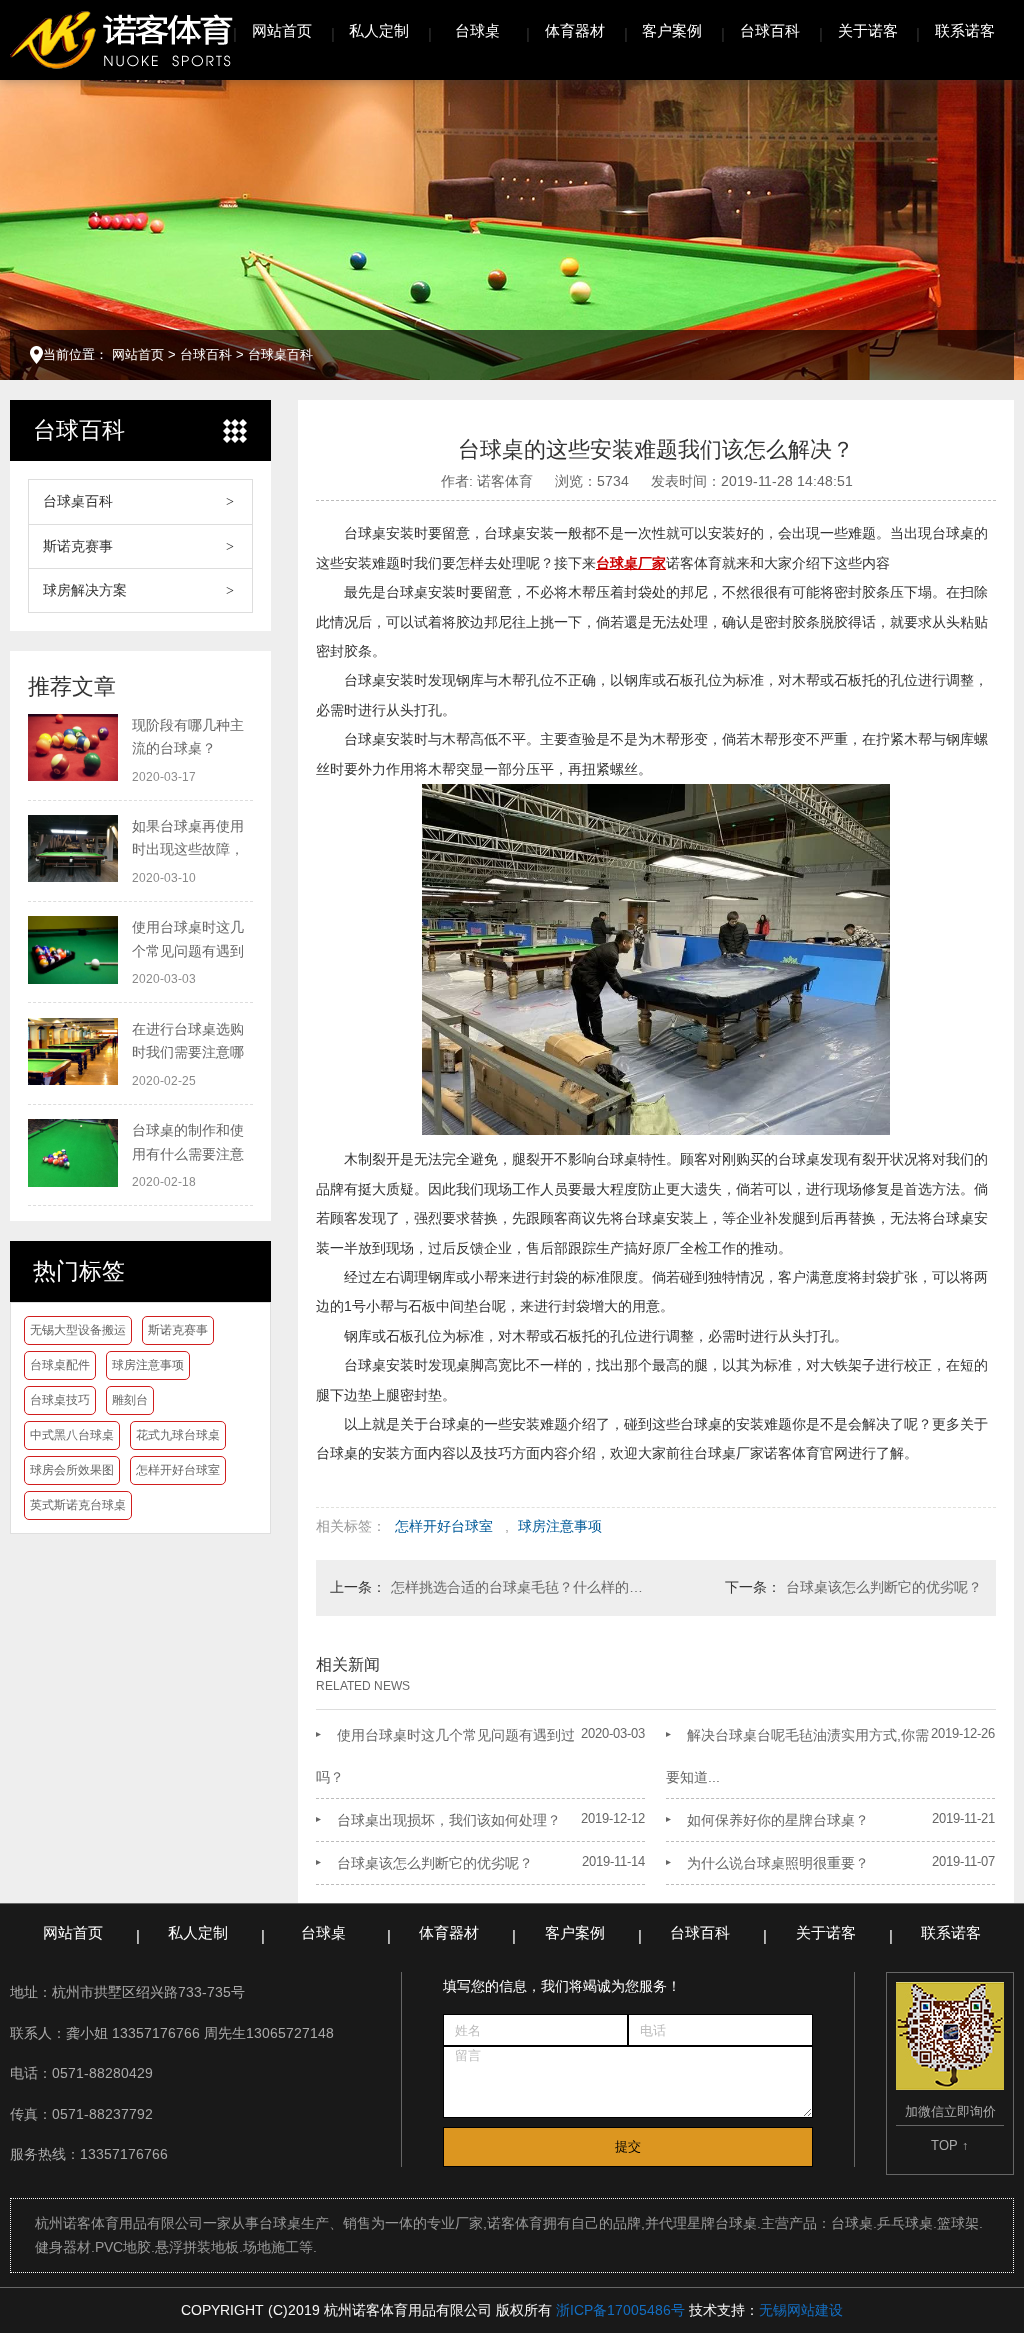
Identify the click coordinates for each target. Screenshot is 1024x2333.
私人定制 (379, 30)
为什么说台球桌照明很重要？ (778, 1863)
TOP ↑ (950, 2145)
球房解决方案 (85, 590)
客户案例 (672, 30)
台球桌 (477, 30)
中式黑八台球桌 (72, 1435)
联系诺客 (965, 30)
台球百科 (770, 30)
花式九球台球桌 (178, 1435)
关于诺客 (868, 30)
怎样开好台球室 (178, 1470)
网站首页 (282, 30)
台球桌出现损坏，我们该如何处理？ (449, 1820)
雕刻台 (130, 1400)
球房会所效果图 (72, 1470)
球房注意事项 (148, 1365)
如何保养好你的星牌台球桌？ (778, 1820)
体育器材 (575, 30)
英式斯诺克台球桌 (78, 1505)
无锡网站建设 (801, 2310)
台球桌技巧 (60, 1400)
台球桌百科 (280, 354)
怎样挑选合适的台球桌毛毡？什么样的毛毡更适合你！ (519, 1587)
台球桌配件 (60, 1365)
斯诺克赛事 (78, 546)
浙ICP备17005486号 (620, 2310)
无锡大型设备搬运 (78, 1330)
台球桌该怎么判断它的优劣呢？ (884, 1587)
